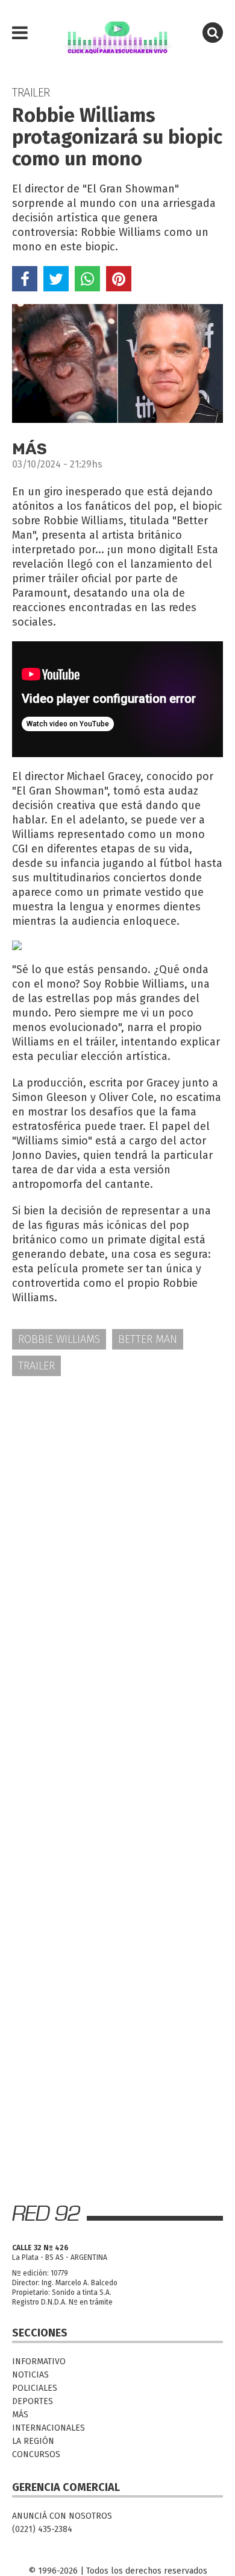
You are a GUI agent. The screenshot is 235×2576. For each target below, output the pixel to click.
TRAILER (36, 1366)
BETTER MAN (148, 1339)
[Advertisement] (117, 1513)
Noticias (30, 2375)
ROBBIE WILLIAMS (59, 1339)
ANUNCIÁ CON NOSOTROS (62, 2516)
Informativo (39, 2362)
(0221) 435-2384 (42, 2529)
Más (20, 2415)
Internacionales (49, 2428)
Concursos (36, 2454)
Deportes (33, 2401)
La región (33, 2441)
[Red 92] (117, 33)
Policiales (35, 2388)
